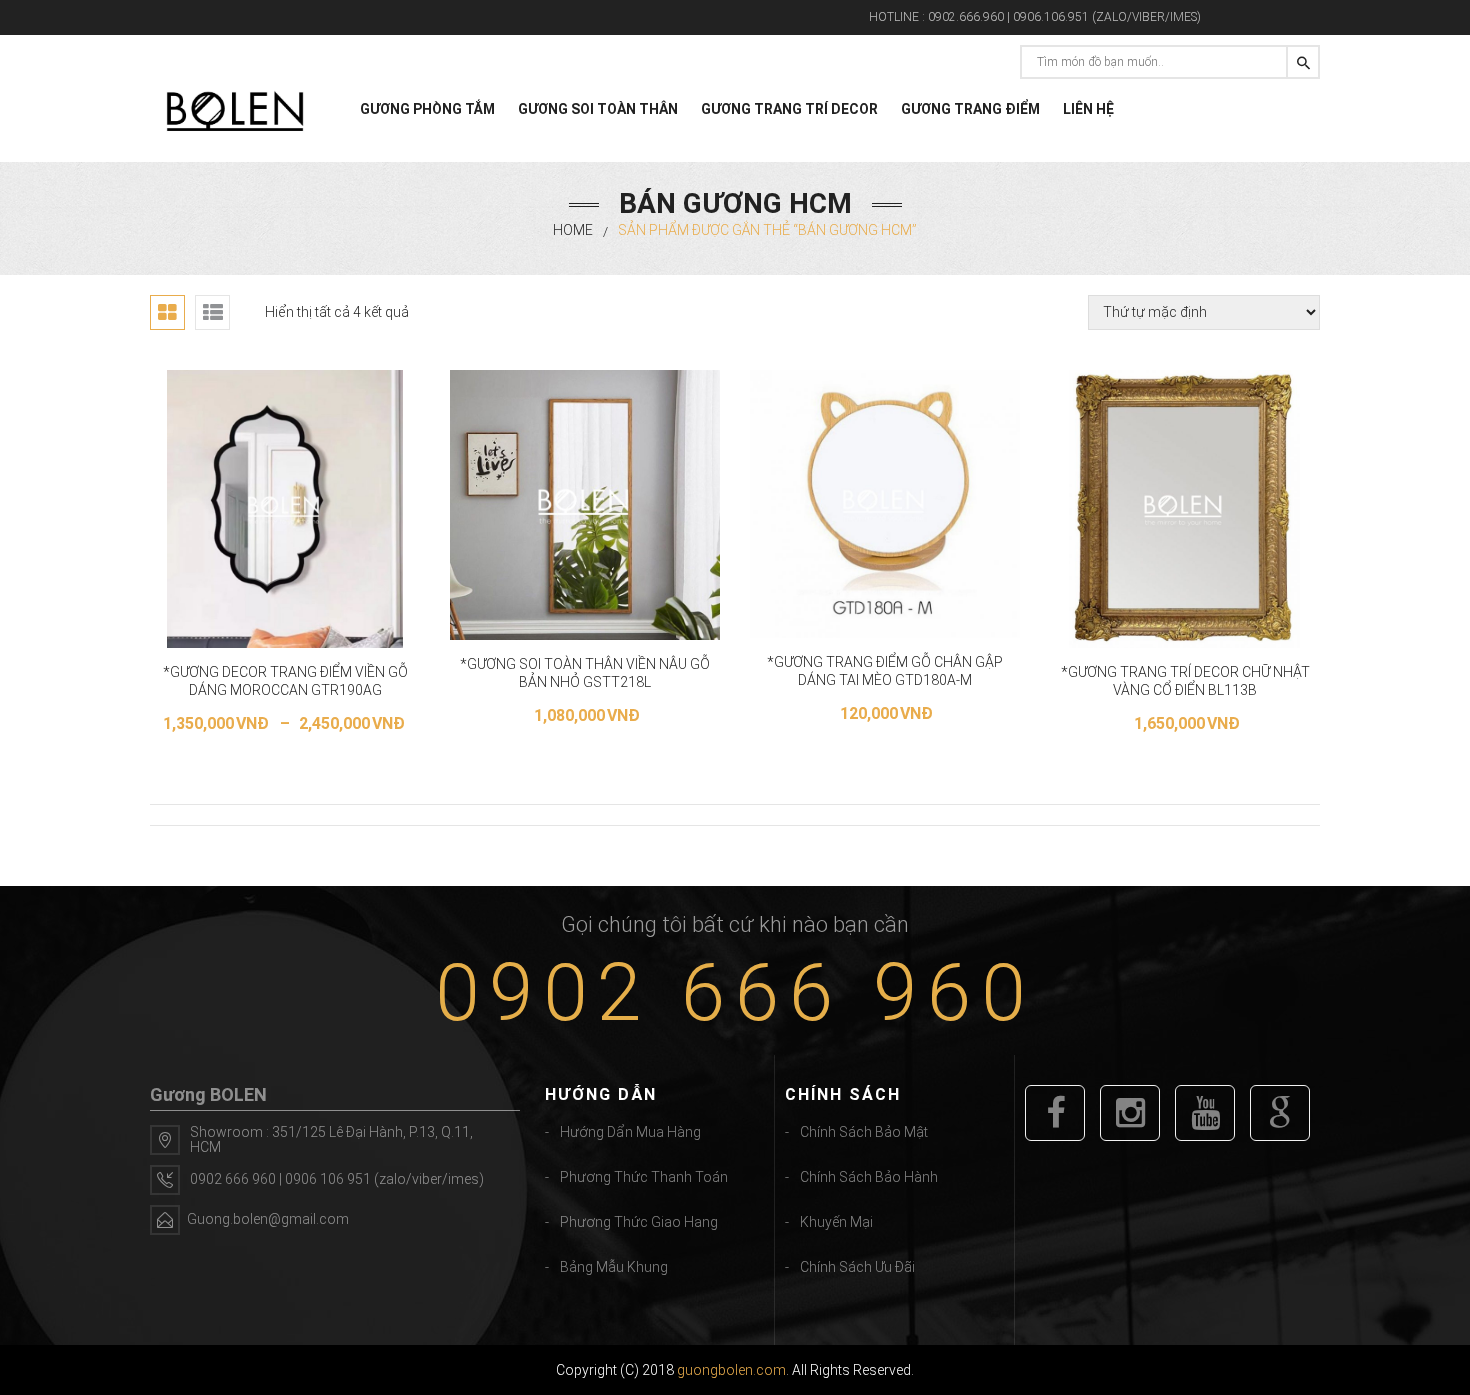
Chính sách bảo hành (869, 1177)
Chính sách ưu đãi (857, 1267)
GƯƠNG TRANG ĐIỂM (970, 109)
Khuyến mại (836, 1222)
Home (573, 230)
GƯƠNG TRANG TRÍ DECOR (789, 109)
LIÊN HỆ (1088, 109)
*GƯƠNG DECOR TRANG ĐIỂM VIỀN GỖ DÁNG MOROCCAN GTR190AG (285, 681)
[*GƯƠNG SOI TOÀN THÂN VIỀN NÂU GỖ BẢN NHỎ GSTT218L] (585, 505)
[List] (212, 312)
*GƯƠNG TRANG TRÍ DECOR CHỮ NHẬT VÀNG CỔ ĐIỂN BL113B (1185, 681)
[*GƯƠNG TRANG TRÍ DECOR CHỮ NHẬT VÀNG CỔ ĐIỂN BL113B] (1184, 509)
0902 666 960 (735, 993)
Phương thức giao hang (639, 1222)
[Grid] (167, 312)
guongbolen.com (731, 1370)
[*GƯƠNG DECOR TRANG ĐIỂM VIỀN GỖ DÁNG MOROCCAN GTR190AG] (285, 509)
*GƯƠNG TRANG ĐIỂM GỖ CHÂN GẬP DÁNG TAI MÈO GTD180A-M (885, 671)
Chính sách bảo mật (864, 1132)
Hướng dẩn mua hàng (630, 1132)
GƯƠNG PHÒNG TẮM (427, 109)
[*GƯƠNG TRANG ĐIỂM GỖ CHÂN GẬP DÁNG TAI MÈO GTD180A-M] (885, 504)
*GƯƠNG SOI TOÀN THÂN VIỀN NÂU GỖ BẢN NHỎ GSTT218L (585, 673)
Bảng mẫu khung (614, 1267)
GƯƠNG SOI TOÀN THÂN (598, 109)
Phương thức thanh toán (644, 1177)
